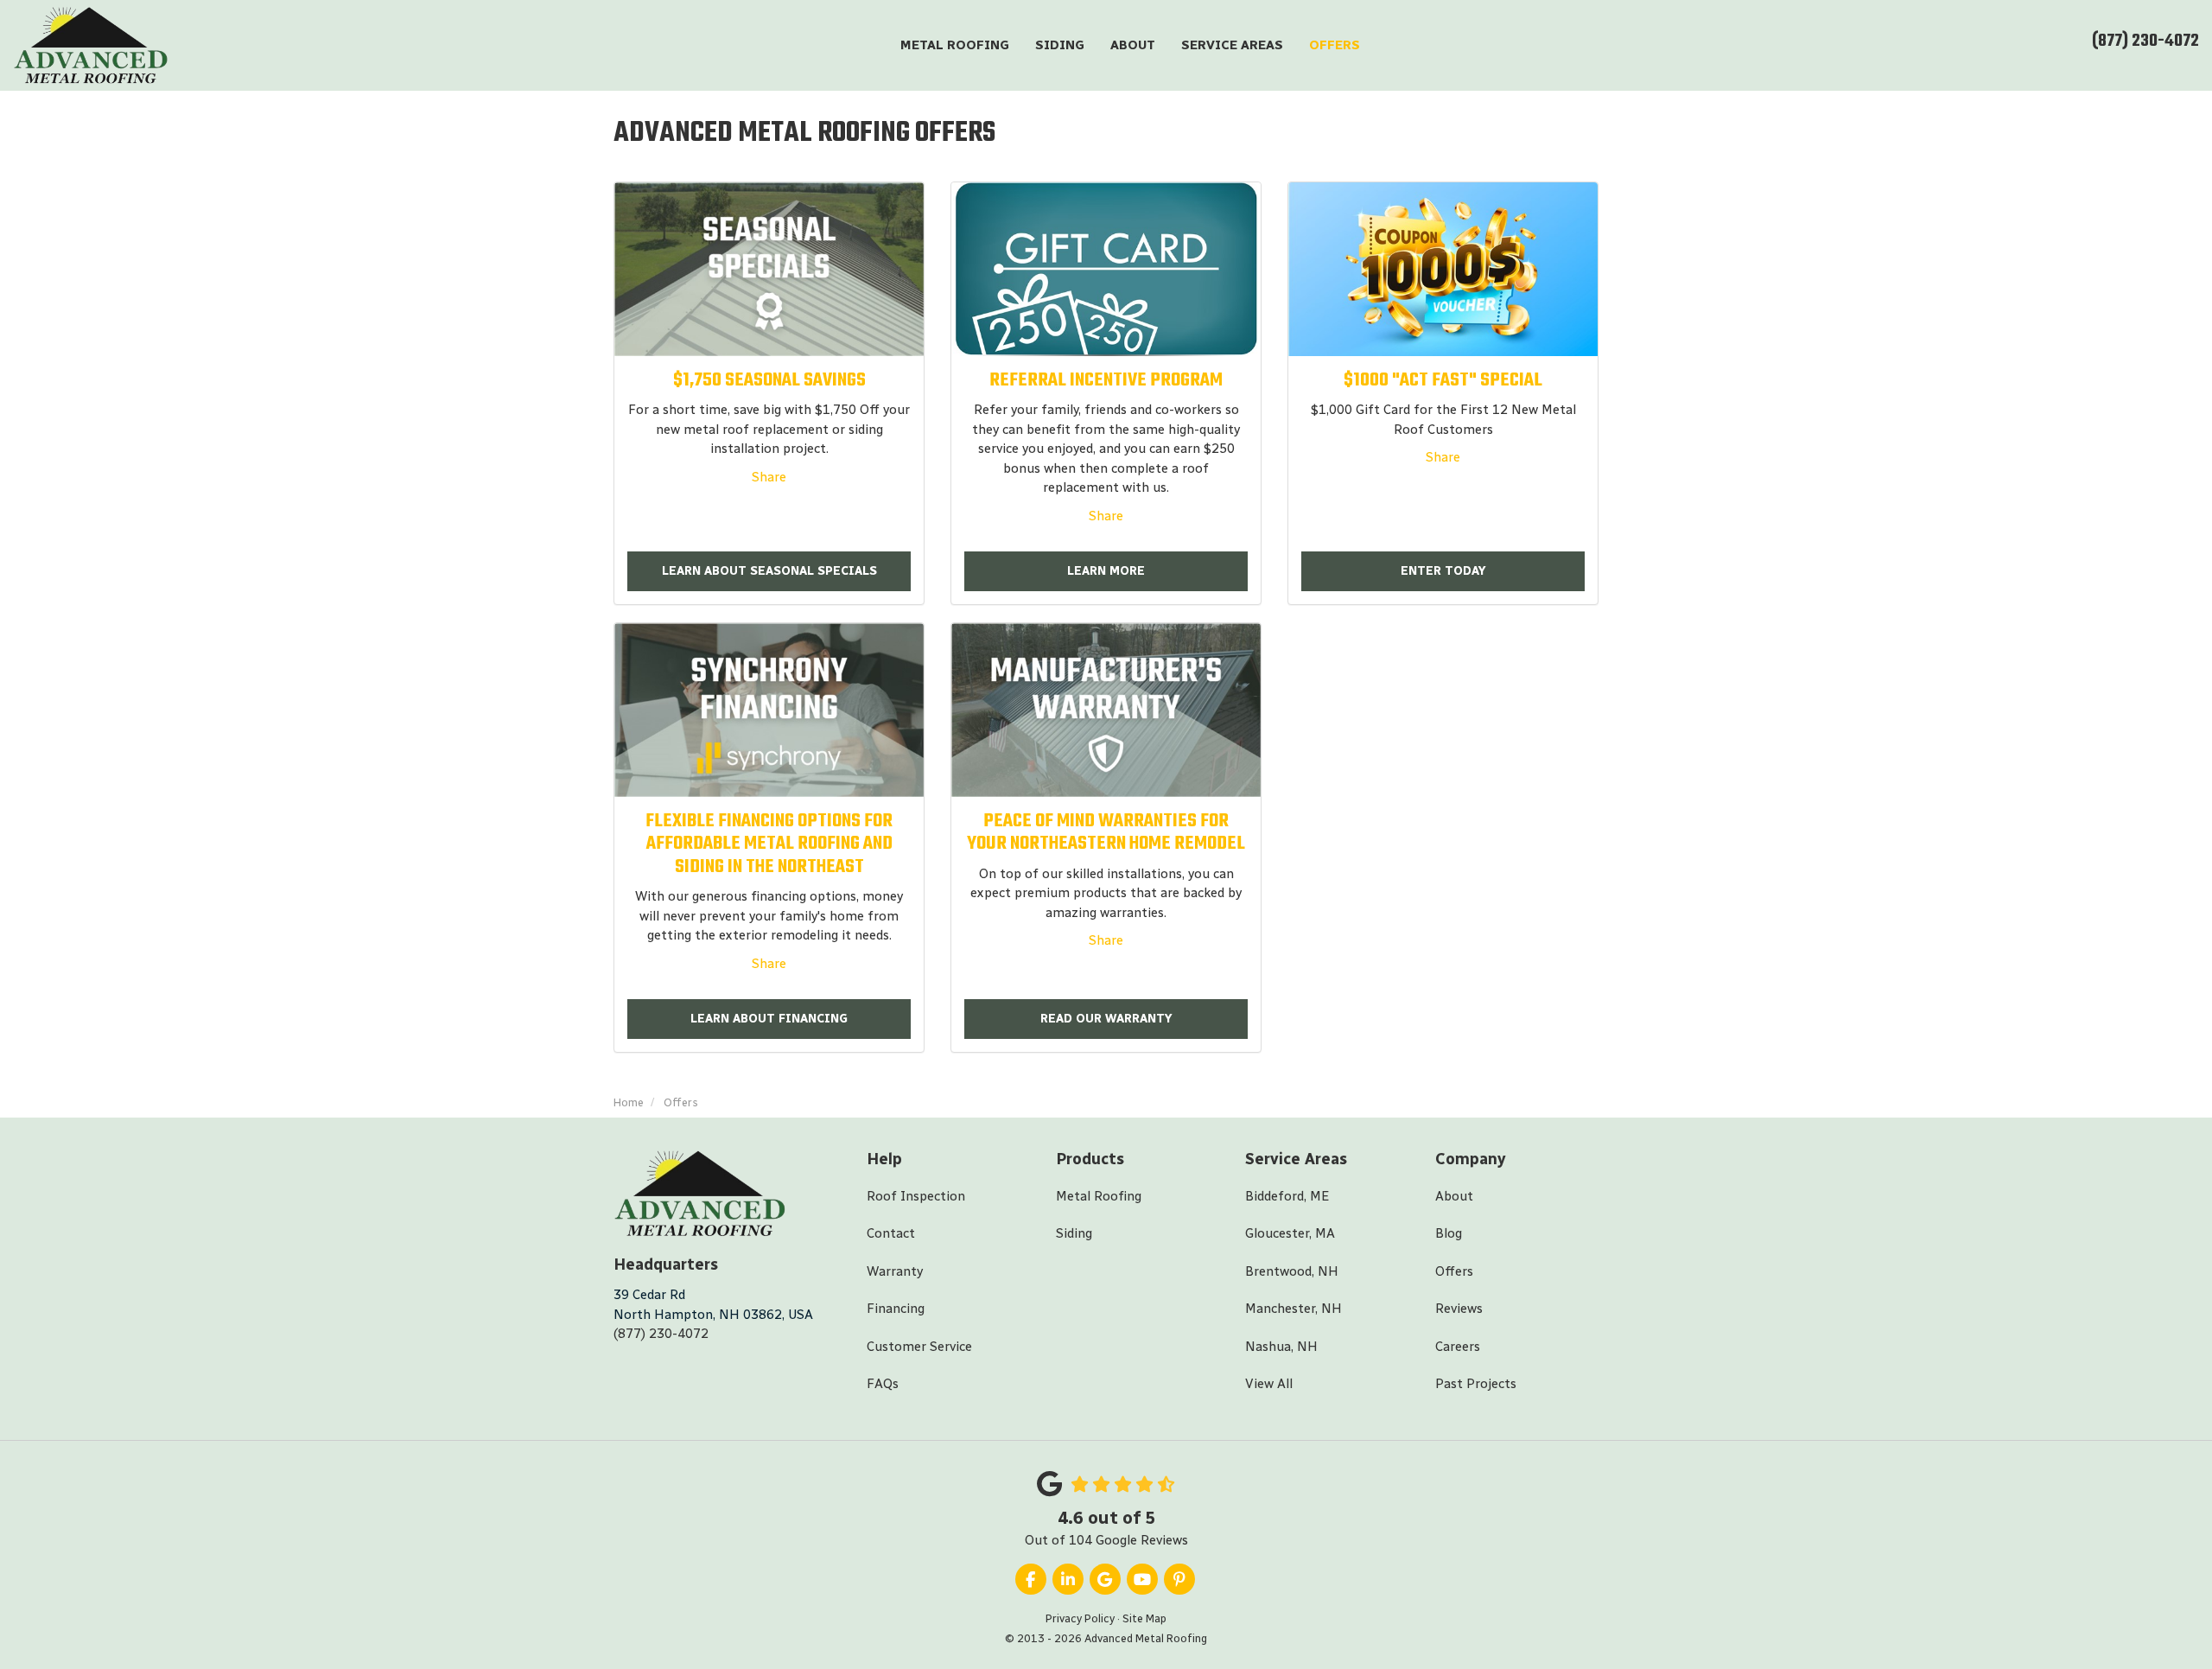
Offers (1454, 1271)
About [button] (1133, 45)
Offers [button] (1335, 45)
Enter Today (1443, 571)
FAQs (883, 1384)
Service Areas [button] (1232, 45)
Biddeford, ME (1287, 1196)
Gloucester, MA (1290, 1233)
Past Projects (1476, 1384)
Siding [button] (1060, 45)
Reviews (1459, 1309)
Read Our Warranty (1106, 1019)
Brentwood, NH (1292, 1271)
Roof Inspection (916, 1196)
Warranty (895, 1271)
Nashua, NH (1281, 1347)
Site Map (1144, 1618)
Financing (896, 1309)
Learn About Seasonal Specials (769, 571)
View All (1269, 1384)
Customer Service (919, 1347)
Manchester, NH (1294, 1309)
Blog (1449, 1233)
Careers (1458, 1347)
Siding (1074, 1233)
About (1454, 1196)
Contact (891, 1233)
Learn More (1106, 571)
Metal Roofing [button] (955, 45)
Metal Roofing (1099, 1196)
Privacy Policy (1080, 1618)
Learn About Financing (769, 1019)
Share (769, 477)
